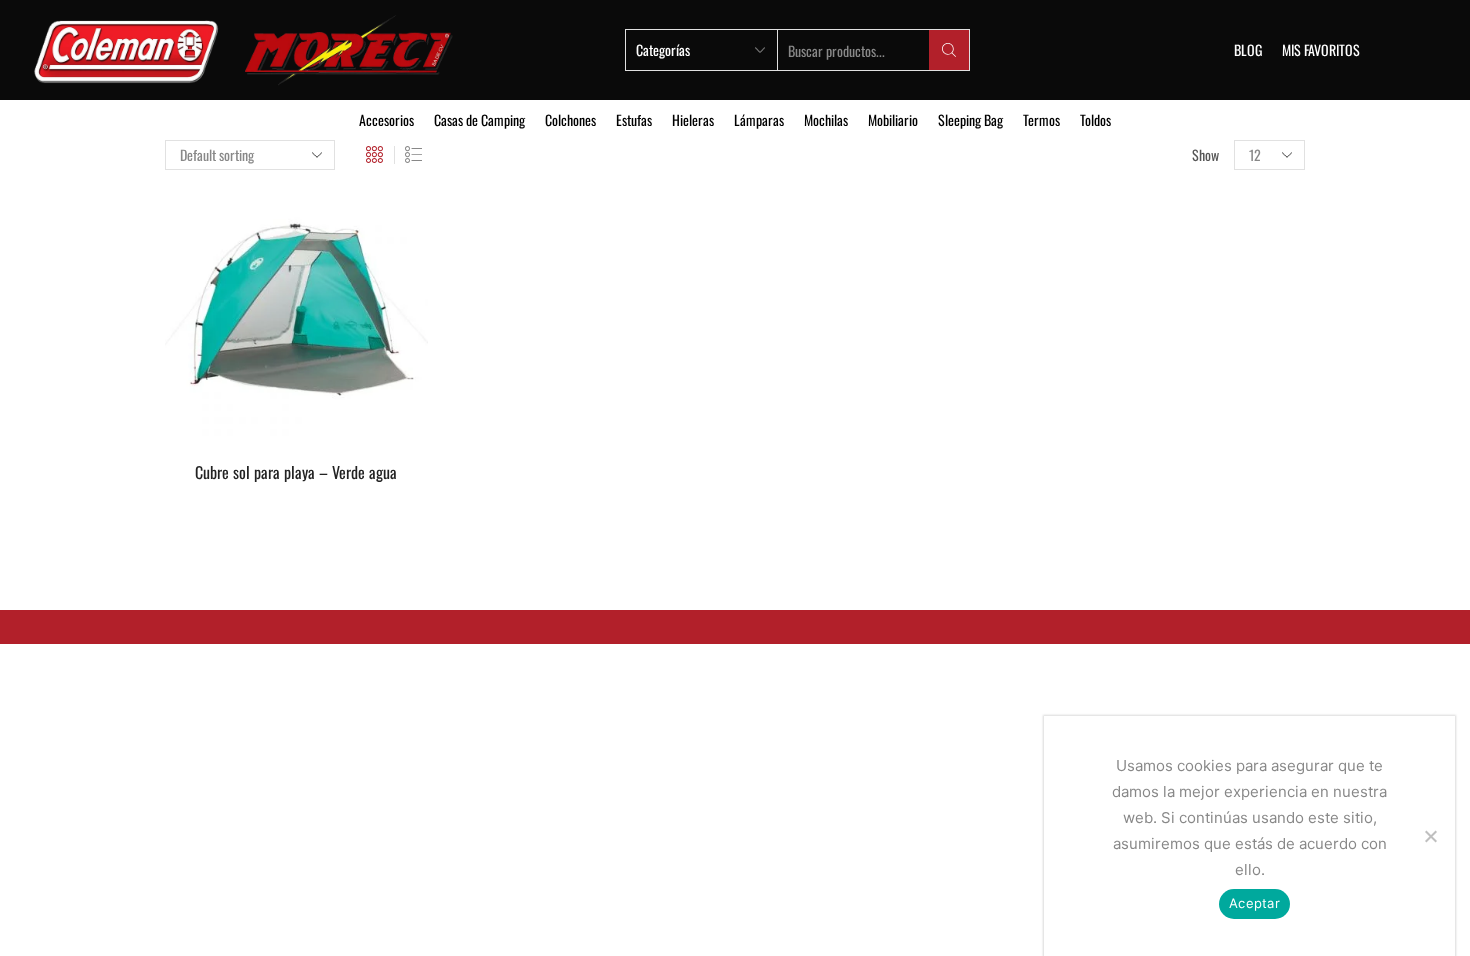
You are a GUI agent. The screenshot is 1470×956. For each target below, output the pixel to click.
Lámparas (759, 119)
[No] (1430, 836)
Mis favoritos (1321, 49)
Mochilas (826, 119)
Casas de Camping (479, 119)
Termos (1041, 119)
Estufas (634, 119)
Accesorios (386, 119)
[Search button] (949, 50)
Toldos (1095, 119)
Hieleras (693, 119)
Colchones (570, 119)
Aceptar (1254, 903)
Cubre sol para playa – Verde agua (296, 472)
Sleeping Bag (970, 119)
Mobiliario (893, 119)
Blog (1248, 49)
